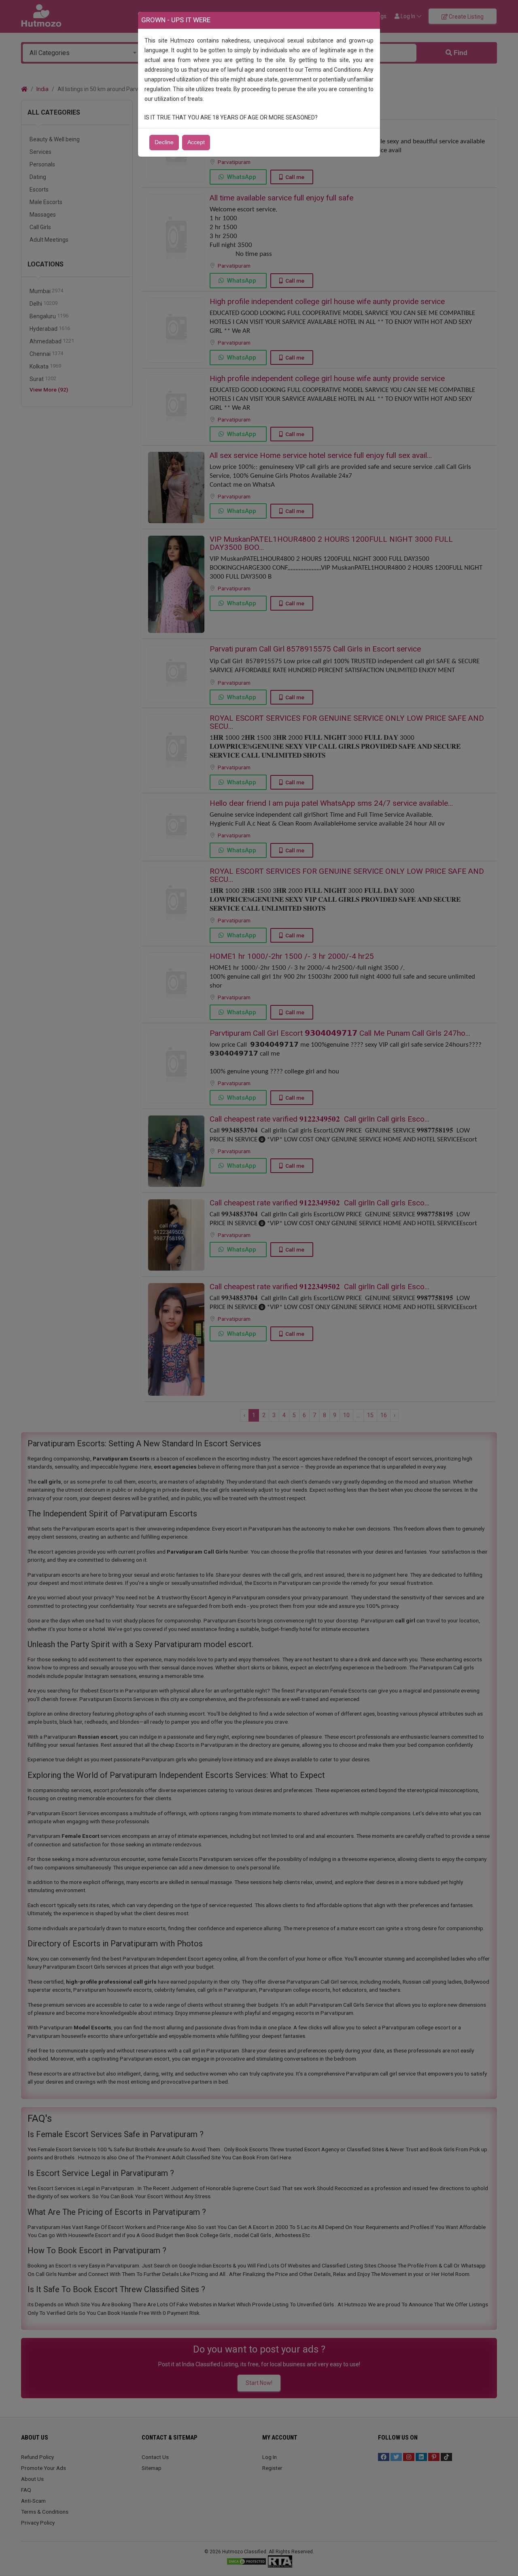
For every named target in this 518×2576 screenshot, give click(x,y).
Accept (196, 142)
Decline (164, 142)
